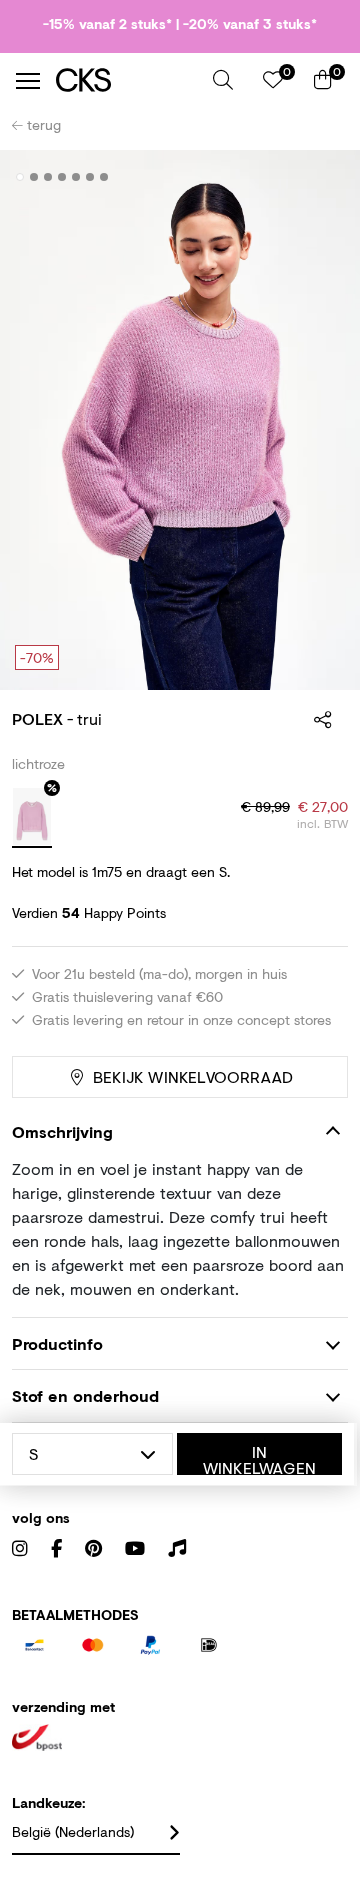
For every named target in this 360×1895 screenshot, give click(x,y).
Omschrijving (62, 1131)
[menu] (28, 81)
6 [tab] (90, 177)
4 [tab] (62, 177)
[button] (223, 80)
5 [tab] (76, 177)
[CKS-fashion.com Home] (127, 80)
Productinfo (57, 1343)
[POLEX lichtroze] (32, 818)
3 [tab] (48, 177)
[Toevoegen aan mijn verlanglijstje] (318, 178)
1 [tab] (20, 177)
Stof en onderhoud (85, 1395)
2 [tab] (34, 177)
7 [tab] (104, 177)
